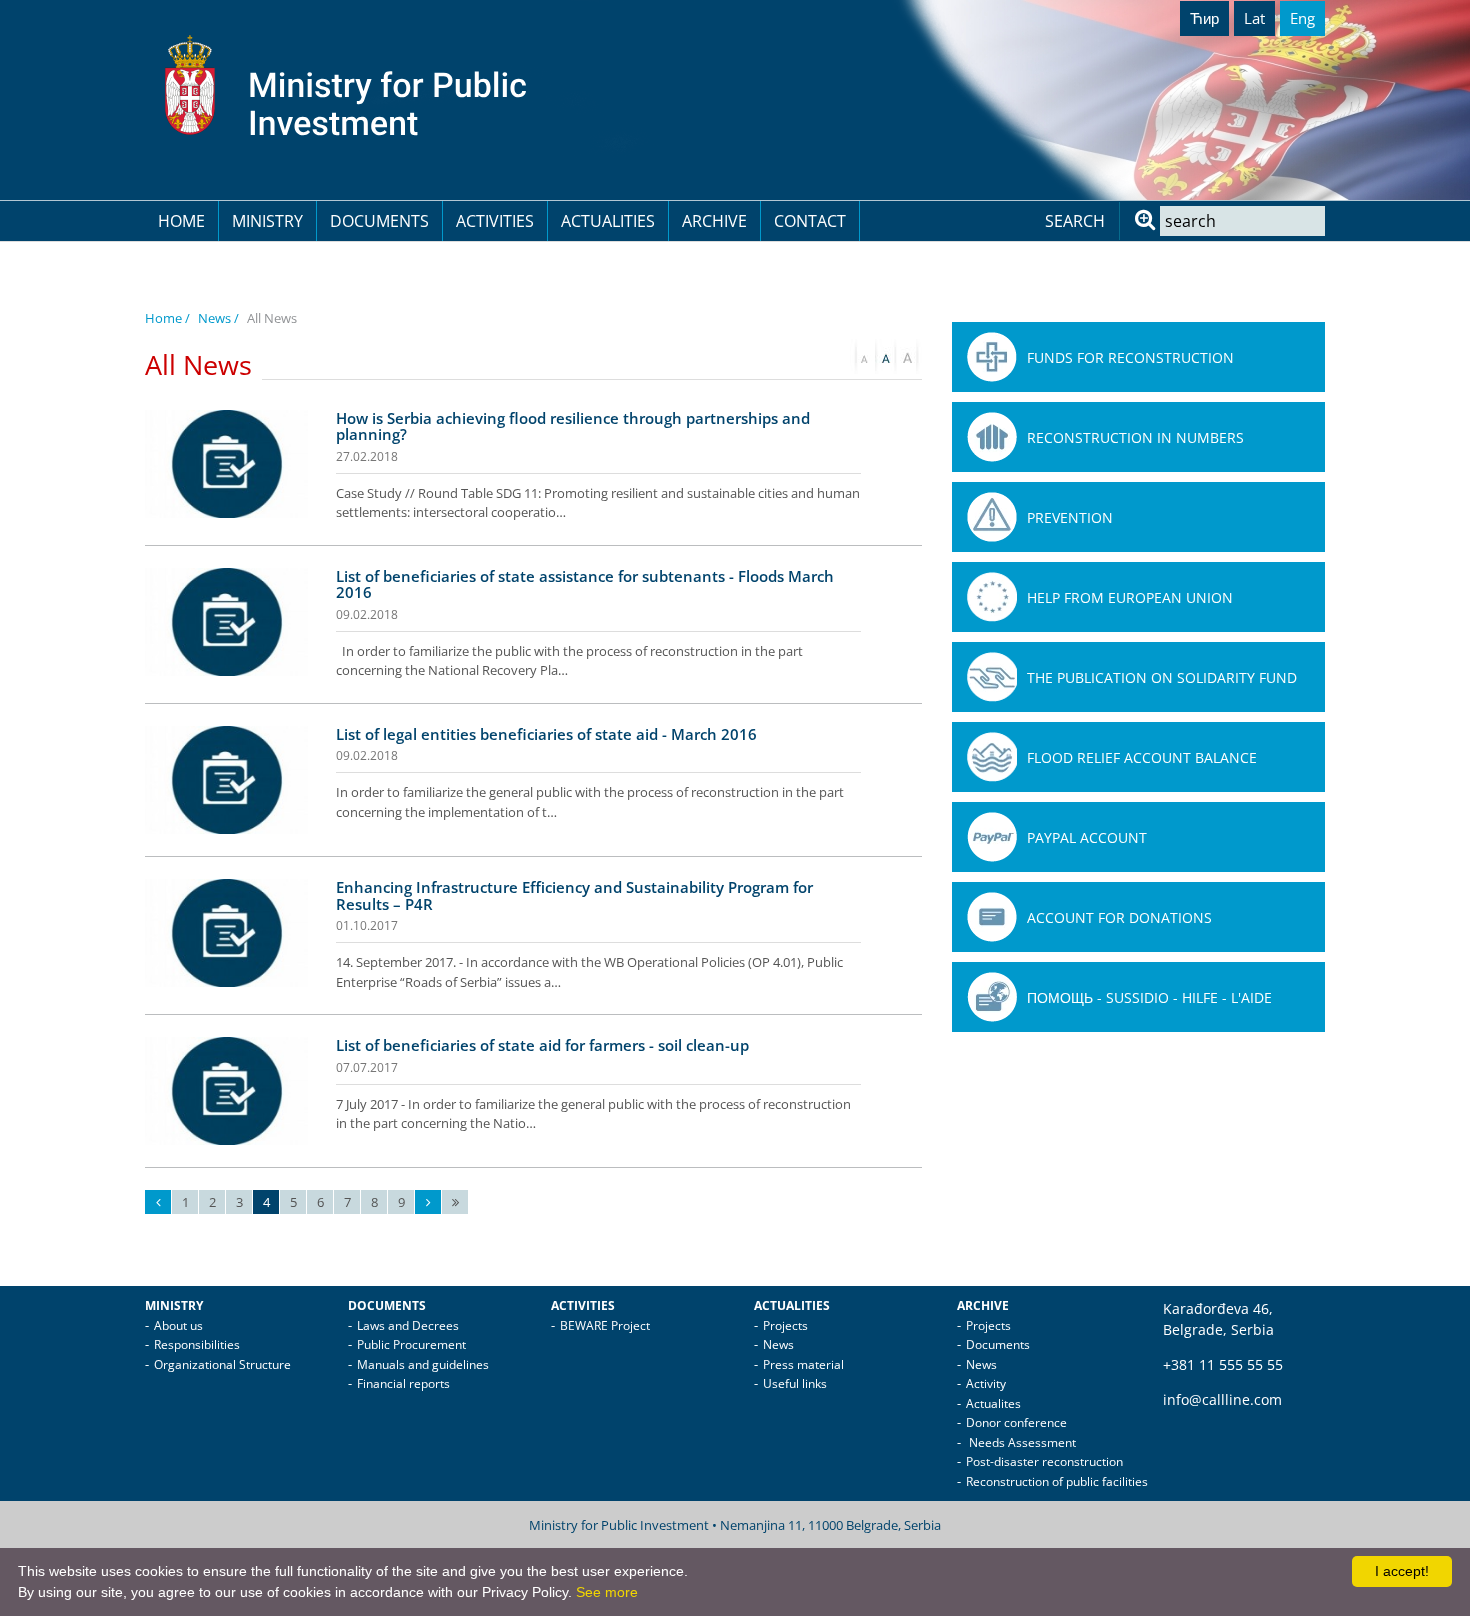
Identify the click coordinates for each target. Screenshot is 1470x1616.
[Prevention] (992, 517)
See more (607, 1592)
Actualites (993, 1403)
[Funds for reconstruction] (992, 357)
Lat (1254, 18)
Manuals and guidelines (423, 1364)
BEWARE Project (605, 1325)
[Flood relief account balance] (992, 757)
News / (218, 318)
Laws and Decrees (408, 1325)
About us (178, 1325)
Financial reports (403, 1383)
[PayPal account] (992, 837)
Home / (167, 318)
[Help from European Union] (992, 597)
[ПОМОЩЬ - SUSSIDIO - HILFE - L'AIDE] (992, 997)
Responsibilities (197, 1344)
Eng (1302, 18)
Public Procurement (411, 1344)
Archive (714, 221)
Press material (803, 1364)
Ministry (267, 221)
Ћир (1204, 18)
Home (181, 221)
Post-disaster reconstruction (1044, 1461)
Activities (495, 221)
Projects (785, 1325)
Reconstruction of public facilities (1057, 1481)
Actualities (608, 221)
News (778, 1344)
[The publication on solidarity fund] (992, 677)
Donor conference (1016, 1422)
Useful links (795, 1383)
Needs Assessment (1021, 1442)
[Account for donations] (992, 917)
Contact (810, 221)
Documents (379, 221)
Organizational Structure (222, 1364)
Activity (986, 1383)
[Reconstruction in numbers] (992, 437)
